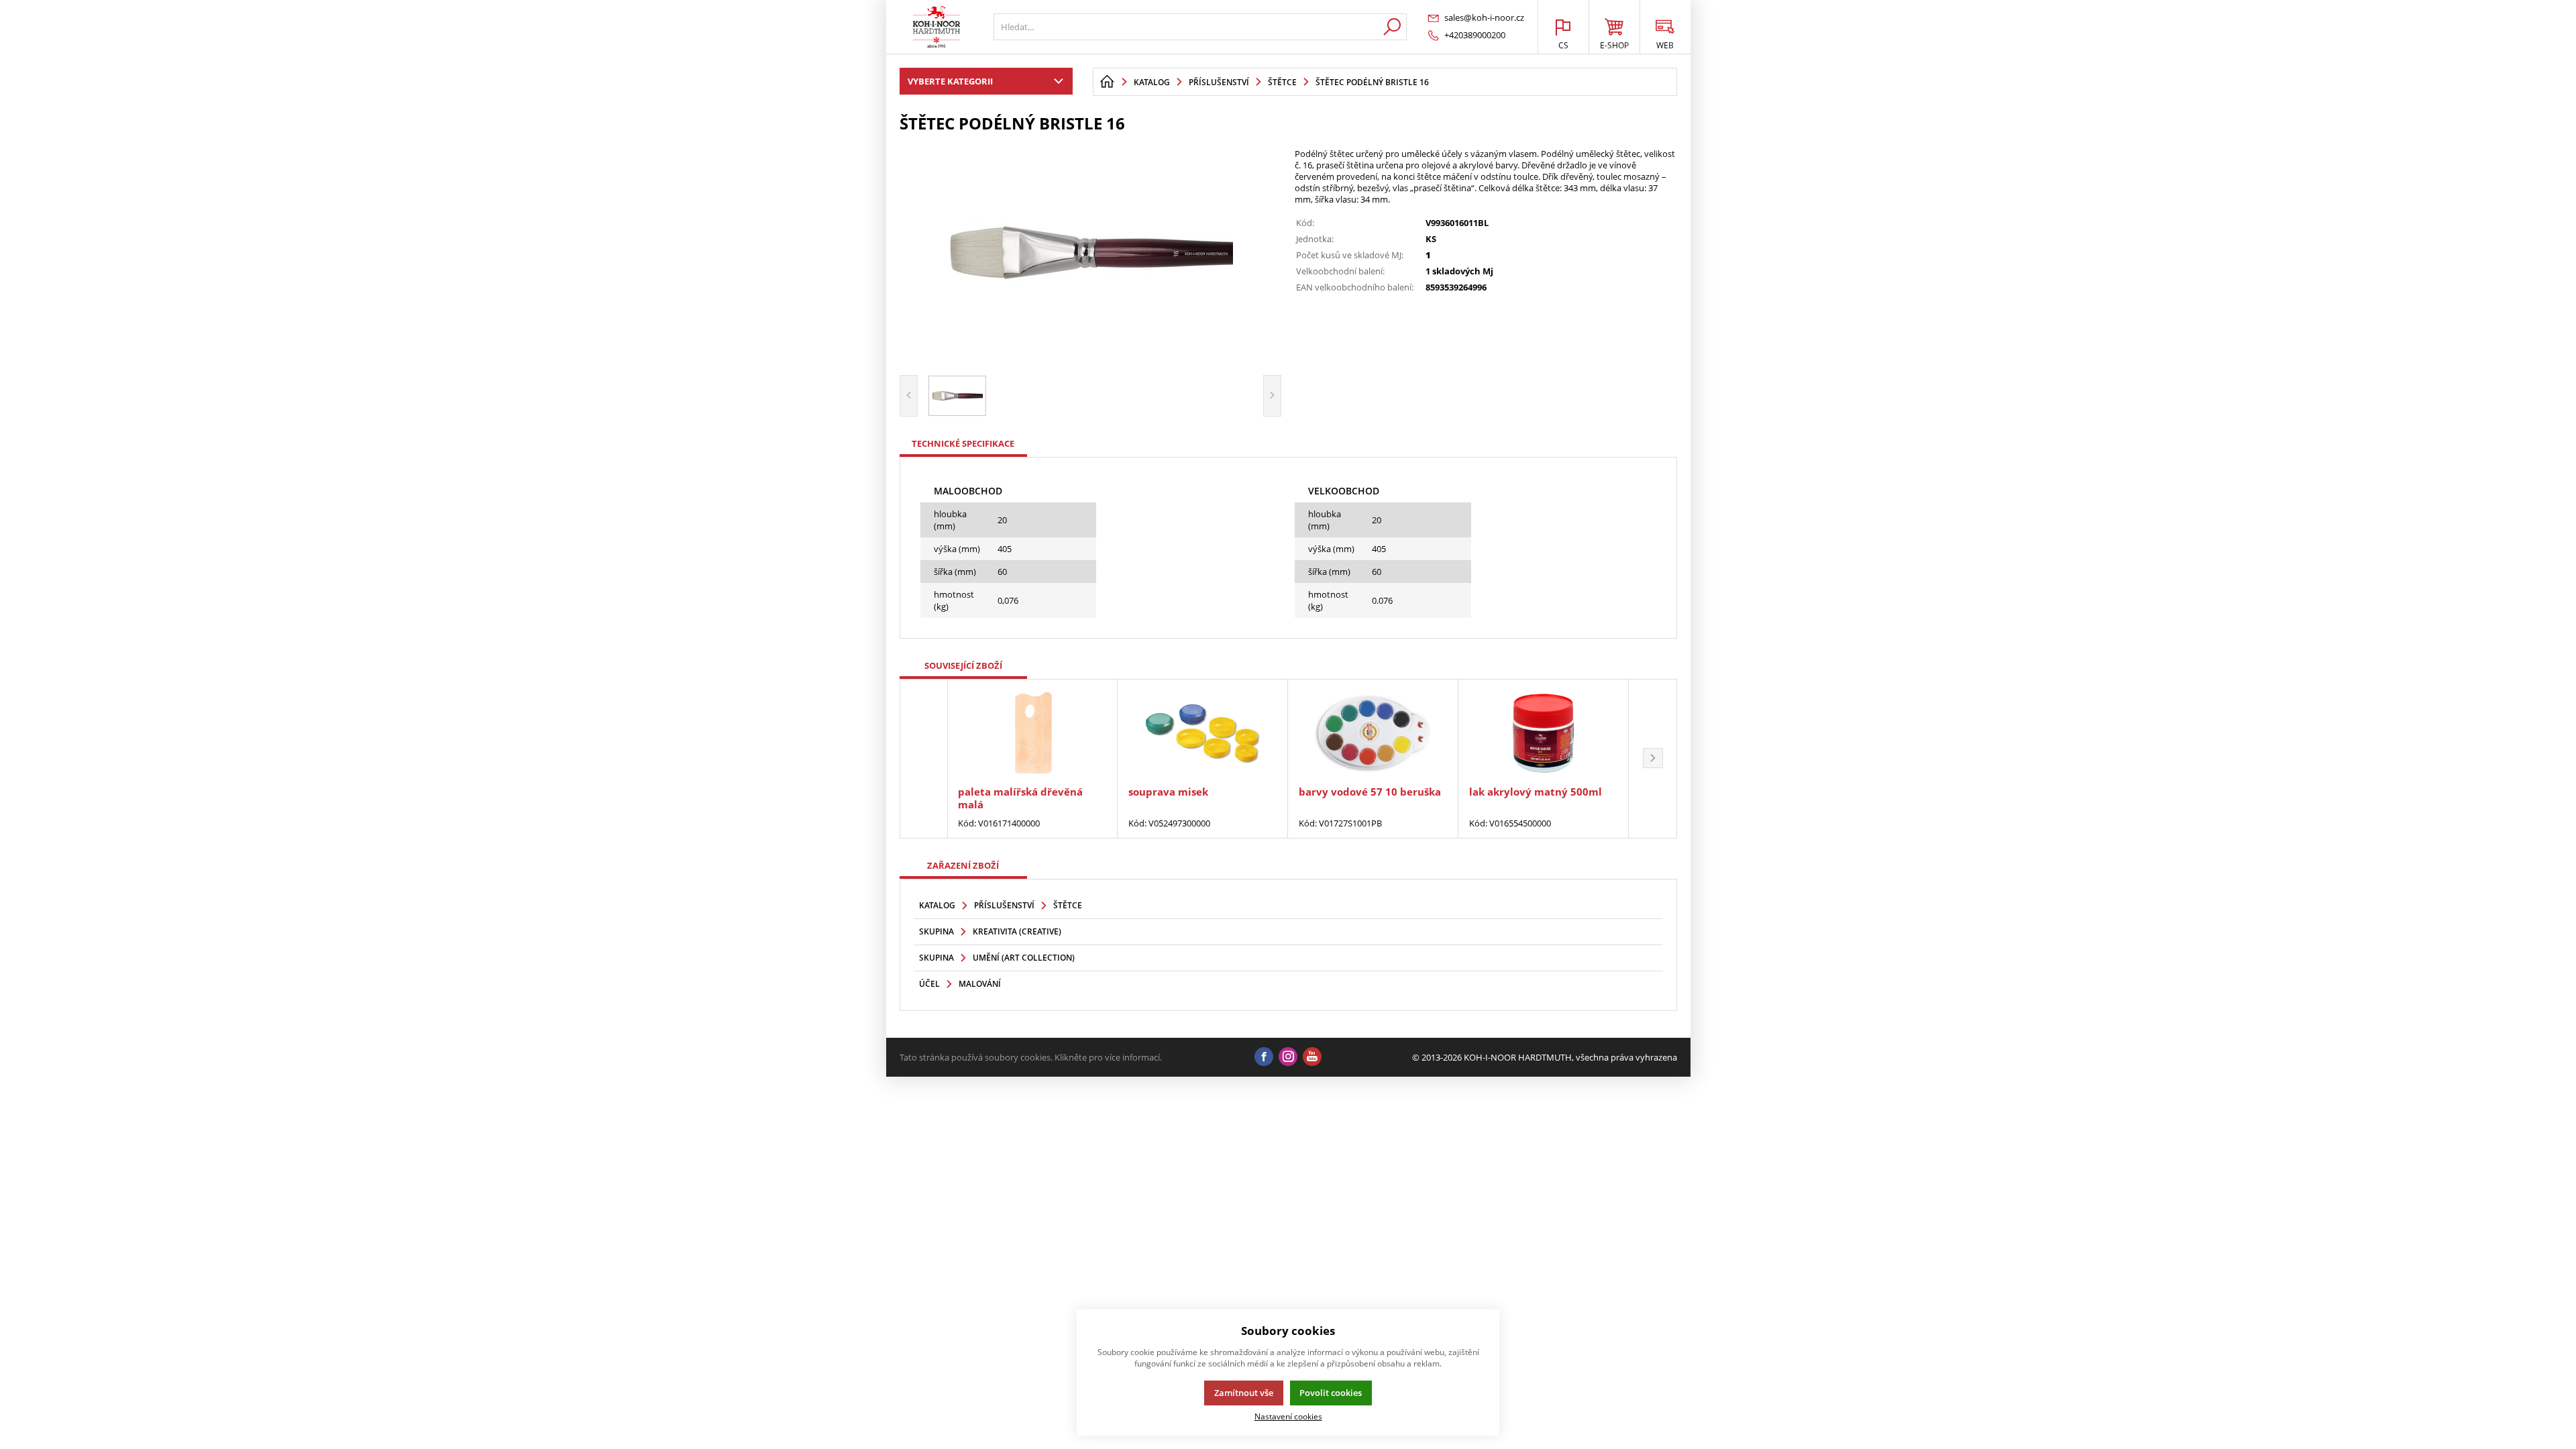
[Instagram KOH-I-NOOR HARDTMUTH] (1288, 1057)
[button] (1653, 759)
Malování (980, 984)
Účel (929, 984)
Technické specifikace (963, 443)
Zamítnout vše (1244, 1393)
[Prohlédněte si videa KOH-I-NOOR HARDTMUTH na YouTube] (1312, 1057)
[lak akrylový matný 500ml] (1543, 734)
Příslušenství (1004, 905)
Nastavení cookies (1288, 1416)
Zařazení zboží (963, 865)
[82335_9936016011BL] (1091, 252)
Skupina (936, 931)
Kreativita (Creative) (1017, 931)
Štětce (1068, 905)
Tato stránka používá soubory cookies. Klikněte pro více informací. (1031, 1057)
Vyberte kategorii (950, 81)
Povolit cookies (1331, 1393)
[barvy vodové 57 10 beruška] (1373, 734)
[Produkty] (936, 27)
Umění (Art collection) (1024, 958)
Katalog (937, 905)
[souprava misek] (1202, 734)
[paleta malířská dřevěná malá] (1032, 734)
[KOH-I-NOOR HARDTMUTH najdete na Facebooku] (1264, 1057)
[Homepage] (1107, 82)
